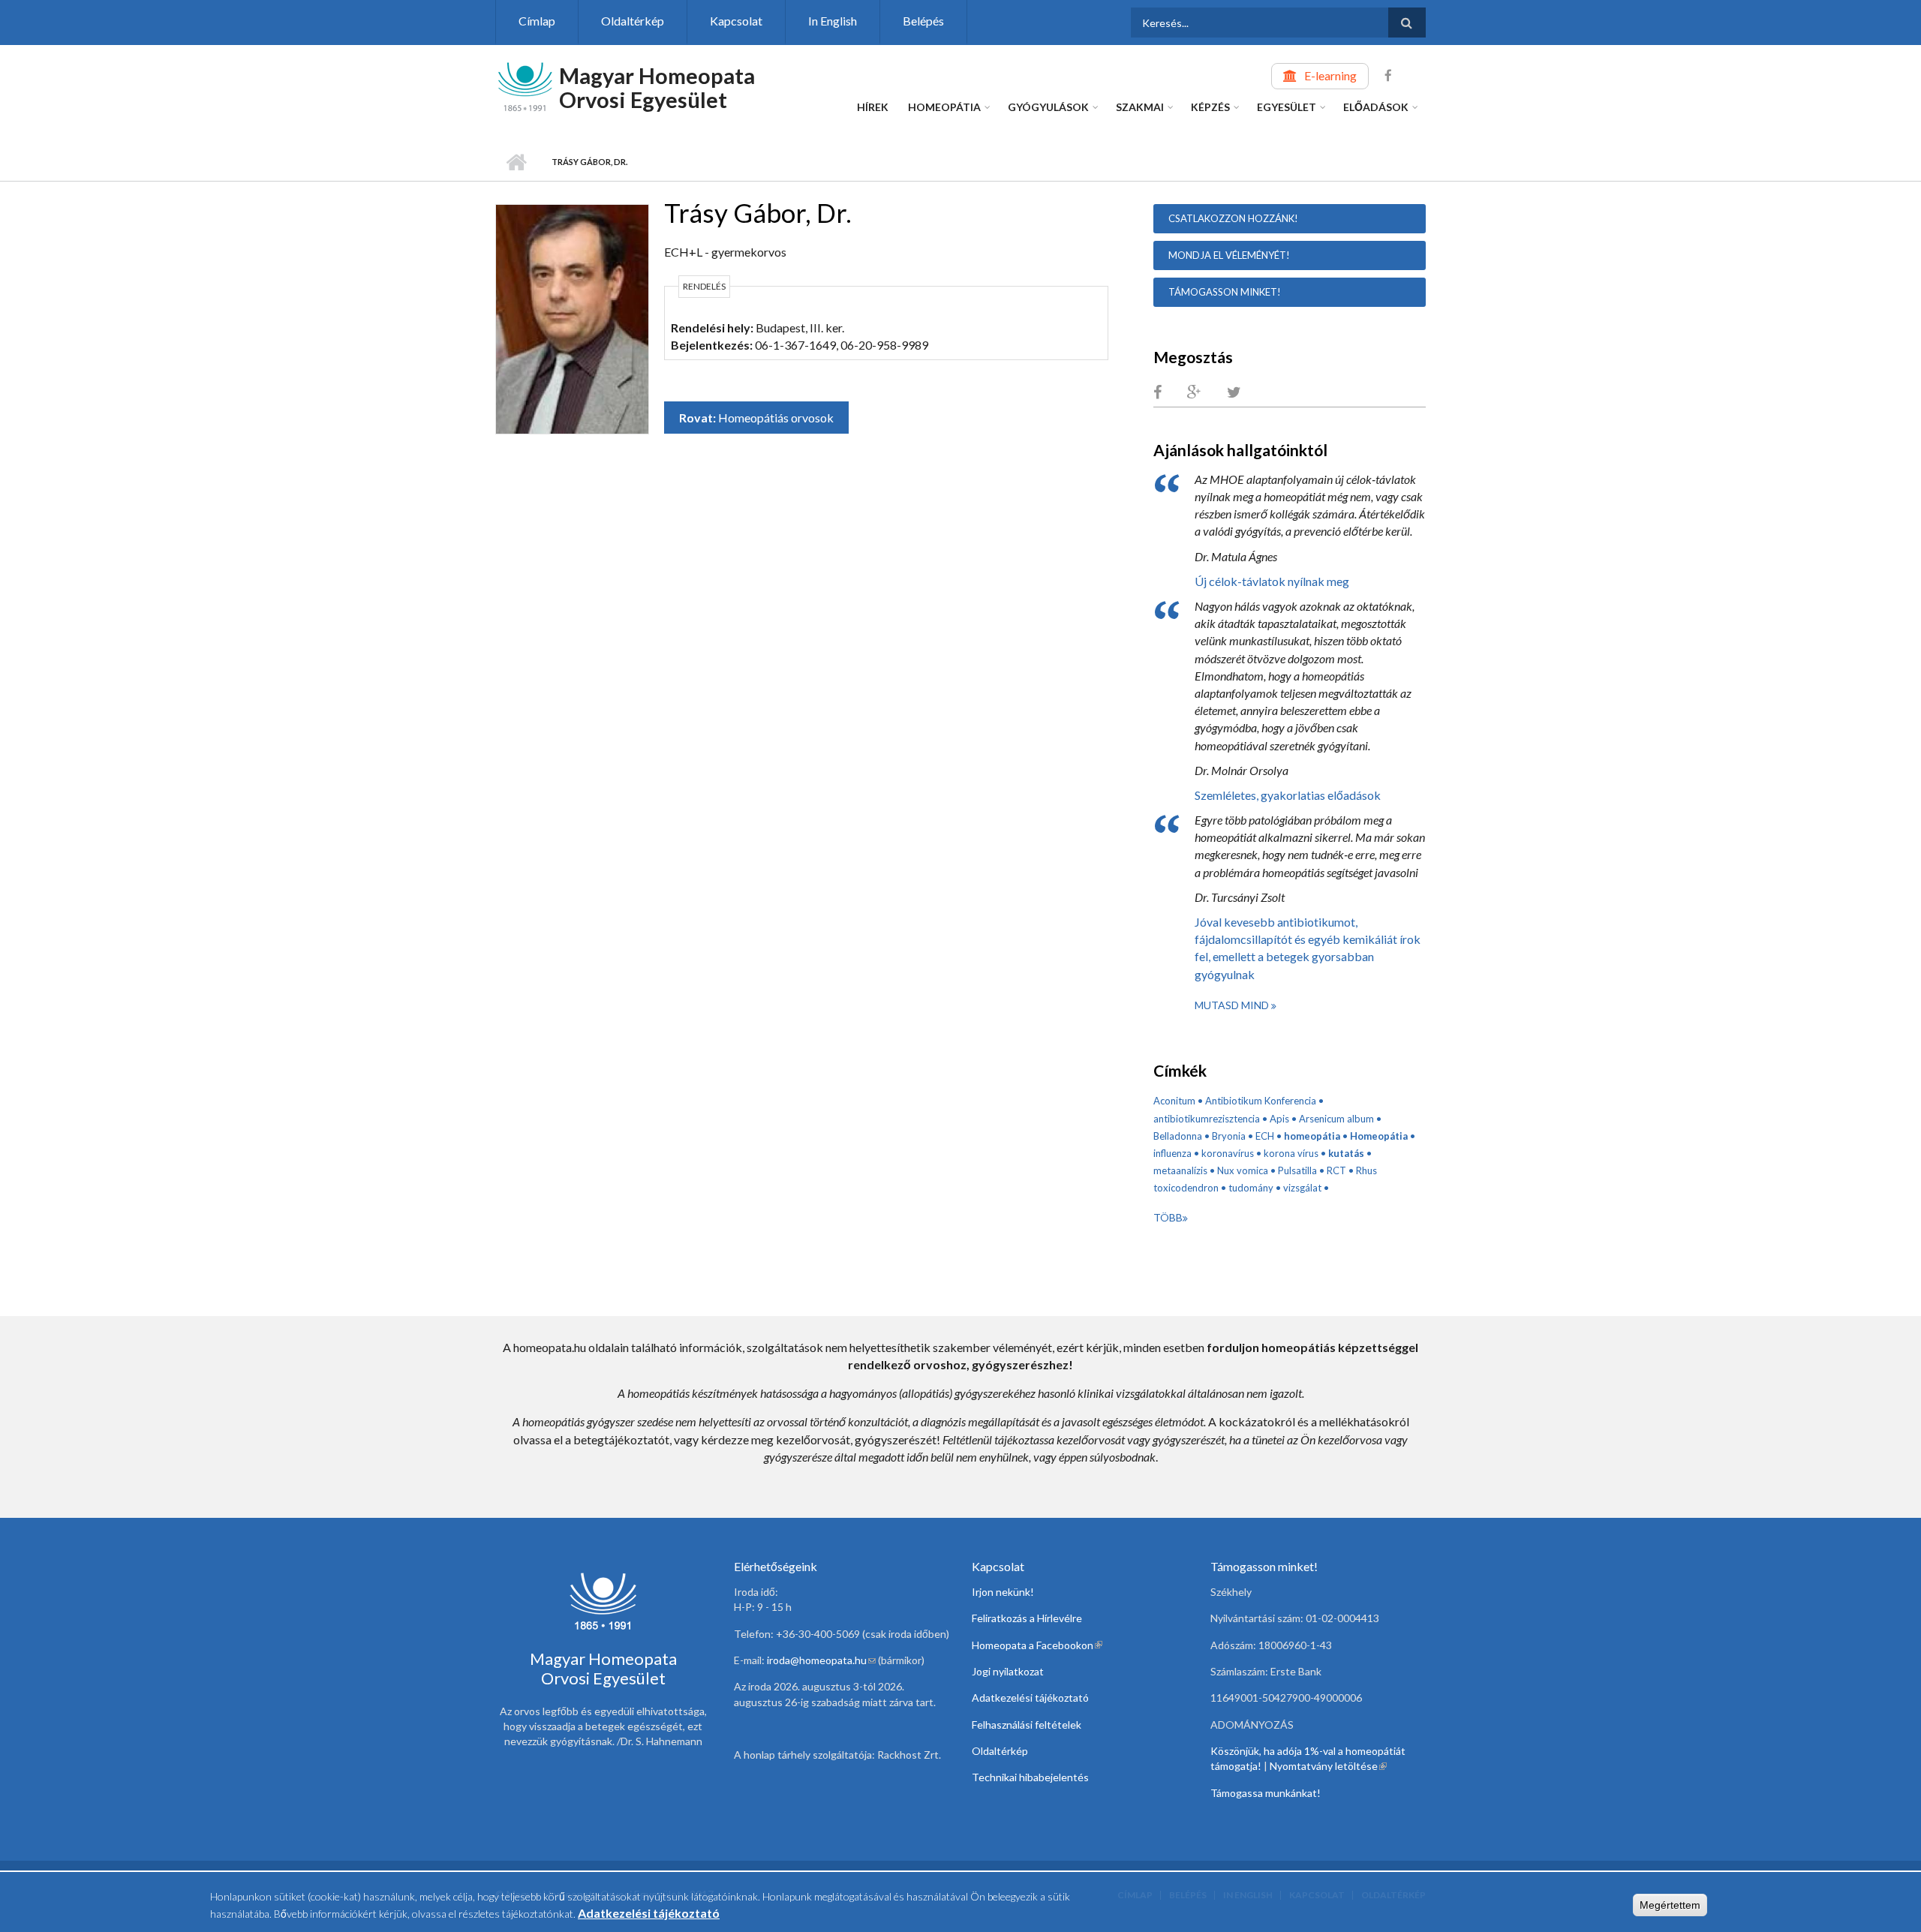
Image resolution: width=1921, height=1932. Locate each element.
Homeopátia (944, 107)
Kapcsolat (736, 21)
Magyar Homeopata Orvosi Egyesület (657, 87)
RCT (1336, 1170)
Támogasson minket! (1225, 292)
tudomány (1251, 1188)
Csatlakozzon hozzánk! (1233, 218)
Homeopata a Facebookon (1037, 1645)
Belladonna (1178, 1136)
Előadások (1376, 107)
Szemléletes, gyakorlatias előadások (1288, 795)
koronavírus (1228, 1153)
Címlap (537, 21)
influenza (1172, 1153)
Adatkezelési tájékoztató (1030, 1698)
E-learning (1330, 75)
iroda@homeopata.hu (821, 1660)
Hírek (873, 107)
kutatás (1346, 1153)
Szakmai (1140, 107)
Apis (1279, 1119)
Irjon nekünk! (1003, 1592)
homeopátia (1312, 1136)
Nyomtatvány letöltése (1328, 1766)
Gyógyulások (1048, 107)
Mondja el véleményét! (1229, 255)
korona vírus (1291, 1153)
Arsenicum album (1336, 1119)
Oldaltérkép (633, 21)
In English (833, 21)
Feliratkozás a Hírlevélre (1027, 1618)
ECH (1265, 1136)
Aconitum (1174, 1101)
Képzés (1210, 107)
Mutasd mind (1233, 1005)
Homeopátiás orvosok (776, 418)
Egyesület (1287, 107)
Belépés (923, 21)
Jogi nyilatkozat (1008, 1671)
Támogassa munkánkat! (1266, 1793)
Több (1168, 1217)
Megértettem (1670, 1905)
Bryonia (1229, 1136)
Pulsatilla (1297, 1170)
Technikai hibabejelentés (1030, 1777)
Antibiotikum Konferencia (1261, 1101)
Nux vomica (1243, 1170)
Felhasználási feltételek (1027, 1725)
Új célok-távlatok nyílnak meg (1272, 581)
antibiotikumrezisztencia (1207, 1119)
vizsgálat (1302, 1188)
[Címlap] (525, 85)
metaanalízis (1180, 1170)
